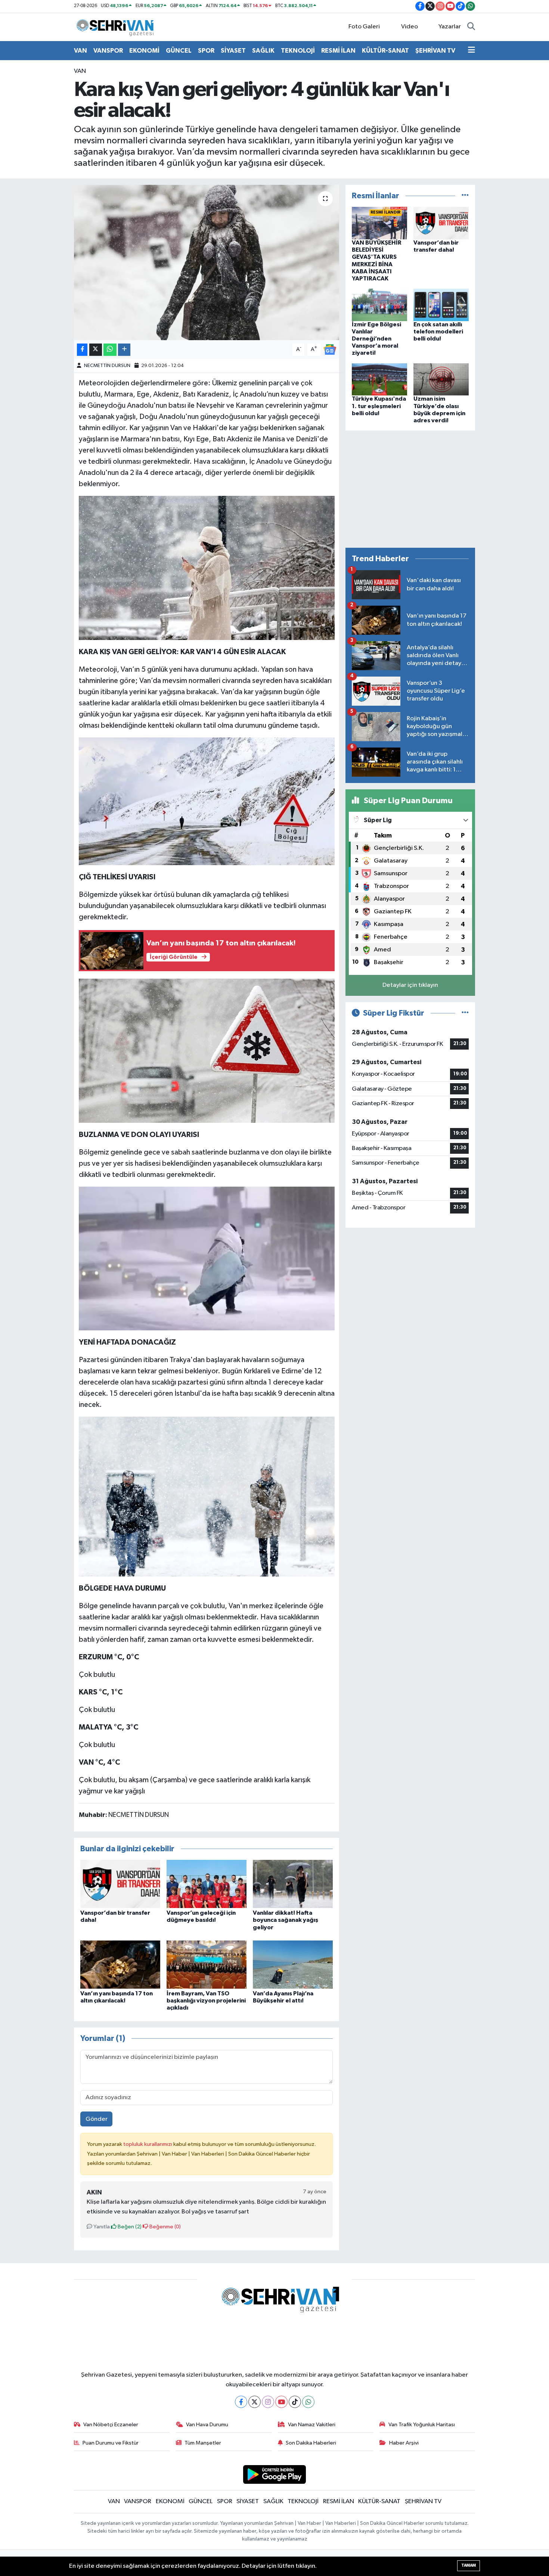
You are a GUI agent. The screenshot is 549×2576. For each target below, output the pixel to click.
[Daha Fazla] (124, 350)
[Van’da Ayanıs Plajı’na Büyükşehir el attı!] (293, 1965)
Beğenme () (165, 2227)
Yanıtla (101, 2227)
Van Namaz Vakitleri (312, 2425)
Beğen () (129, 2227)
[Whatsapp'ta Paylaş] (110, 350)
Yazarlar (450, 27)
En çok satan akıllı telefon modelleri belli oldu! (438, 332)
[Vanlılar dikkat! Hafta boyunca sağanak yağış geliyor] (293, 1884)
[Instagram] (268, 2402)
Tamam (469, 2565)
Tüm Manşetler (203, 2443)
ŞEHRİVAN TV (435, 51)
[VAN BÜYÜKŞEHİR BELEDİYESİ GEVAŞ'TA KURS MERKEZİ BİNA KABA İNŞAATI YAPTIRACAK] (379, 223)
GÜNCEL (179, 51)
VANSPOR (108, 51)
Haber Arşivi (404, 2443)
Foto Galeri (364, 27)
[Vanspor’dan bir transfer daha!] (120, 1884)
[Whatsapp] (308, 2402)
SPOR (206, 51)
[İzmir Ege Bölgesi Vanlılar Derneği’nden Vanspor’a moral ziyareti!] (379, 304)
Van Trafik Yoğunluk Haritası (422, 2425)
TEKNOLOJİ (298, 51)
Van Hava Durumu (207, 2425)
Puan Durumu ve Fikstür (111, 2443)
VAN (80, 51)
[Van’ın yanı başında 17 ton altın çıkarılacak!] (120, 1965)
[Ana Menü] (472, 51)
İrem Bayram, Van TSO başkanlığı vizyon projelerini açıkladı (206, 2001)
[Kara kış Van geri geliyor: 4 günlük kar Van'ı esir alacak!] (207, 262)
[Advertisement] (410, 489)
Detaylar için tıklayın (410, 985)
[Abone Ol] (330, 349)
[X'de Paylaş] (96, 350)
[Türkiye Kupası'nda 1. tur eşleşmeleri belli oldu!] (379, 379)
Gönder (97, 2119)
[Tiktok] (295, 2402)
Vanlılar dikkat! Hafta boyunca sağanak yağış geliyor (286, 1920)
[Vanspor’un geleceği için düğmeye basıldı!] (207, 1884)
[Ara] (471, 27)
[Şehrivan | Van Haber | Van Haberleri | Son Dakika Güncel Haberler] (117, 27)
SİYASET (233, 51)
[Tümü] (465, 196)
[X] (255, 2402)
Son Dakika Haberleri (311, 2443)
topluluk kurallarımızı (148, 2144)
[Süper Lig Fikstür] (465, 1013)
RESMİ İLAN (338, 51)
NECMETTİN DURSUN (107, 366)
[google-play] (275, 2474)
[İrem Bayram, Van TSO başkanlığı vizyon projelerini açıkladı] (207, 1965)
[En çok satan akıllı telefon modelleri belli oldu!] (441, 304)
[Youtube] (281, 2402)
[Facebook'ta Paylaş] (82, 350)
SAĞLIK (263, 51)
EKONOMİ (144, 51)
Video (410, 27)
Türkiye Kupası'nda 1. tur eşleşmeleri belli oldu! (379, 406)
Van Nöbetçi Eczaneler (111, 2425)
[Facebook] (241, 2402)
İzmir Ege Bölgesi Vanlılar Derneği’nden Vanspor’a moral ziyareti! (376, 339)
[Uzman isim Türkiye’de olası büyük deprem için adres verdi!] (441, 379)
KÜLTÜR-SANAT (385, 51)
